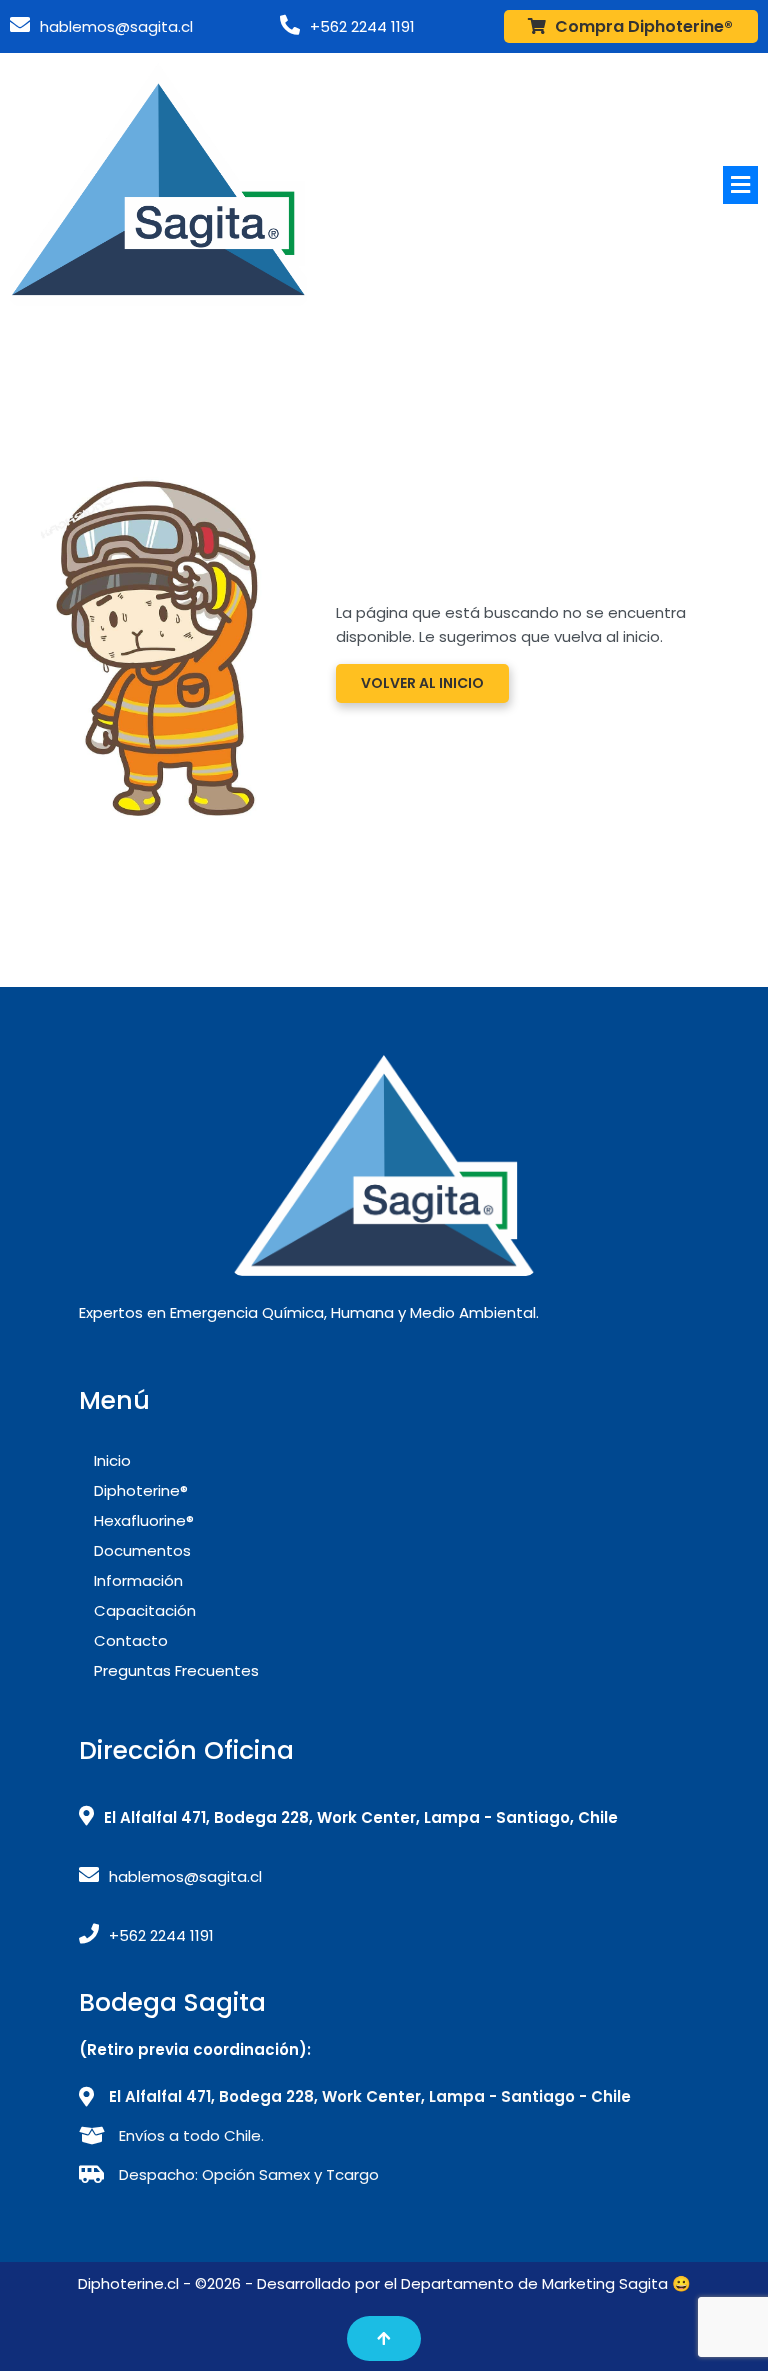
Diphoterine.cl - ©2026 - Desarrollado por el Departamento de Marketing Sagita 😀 (384, 2283)
